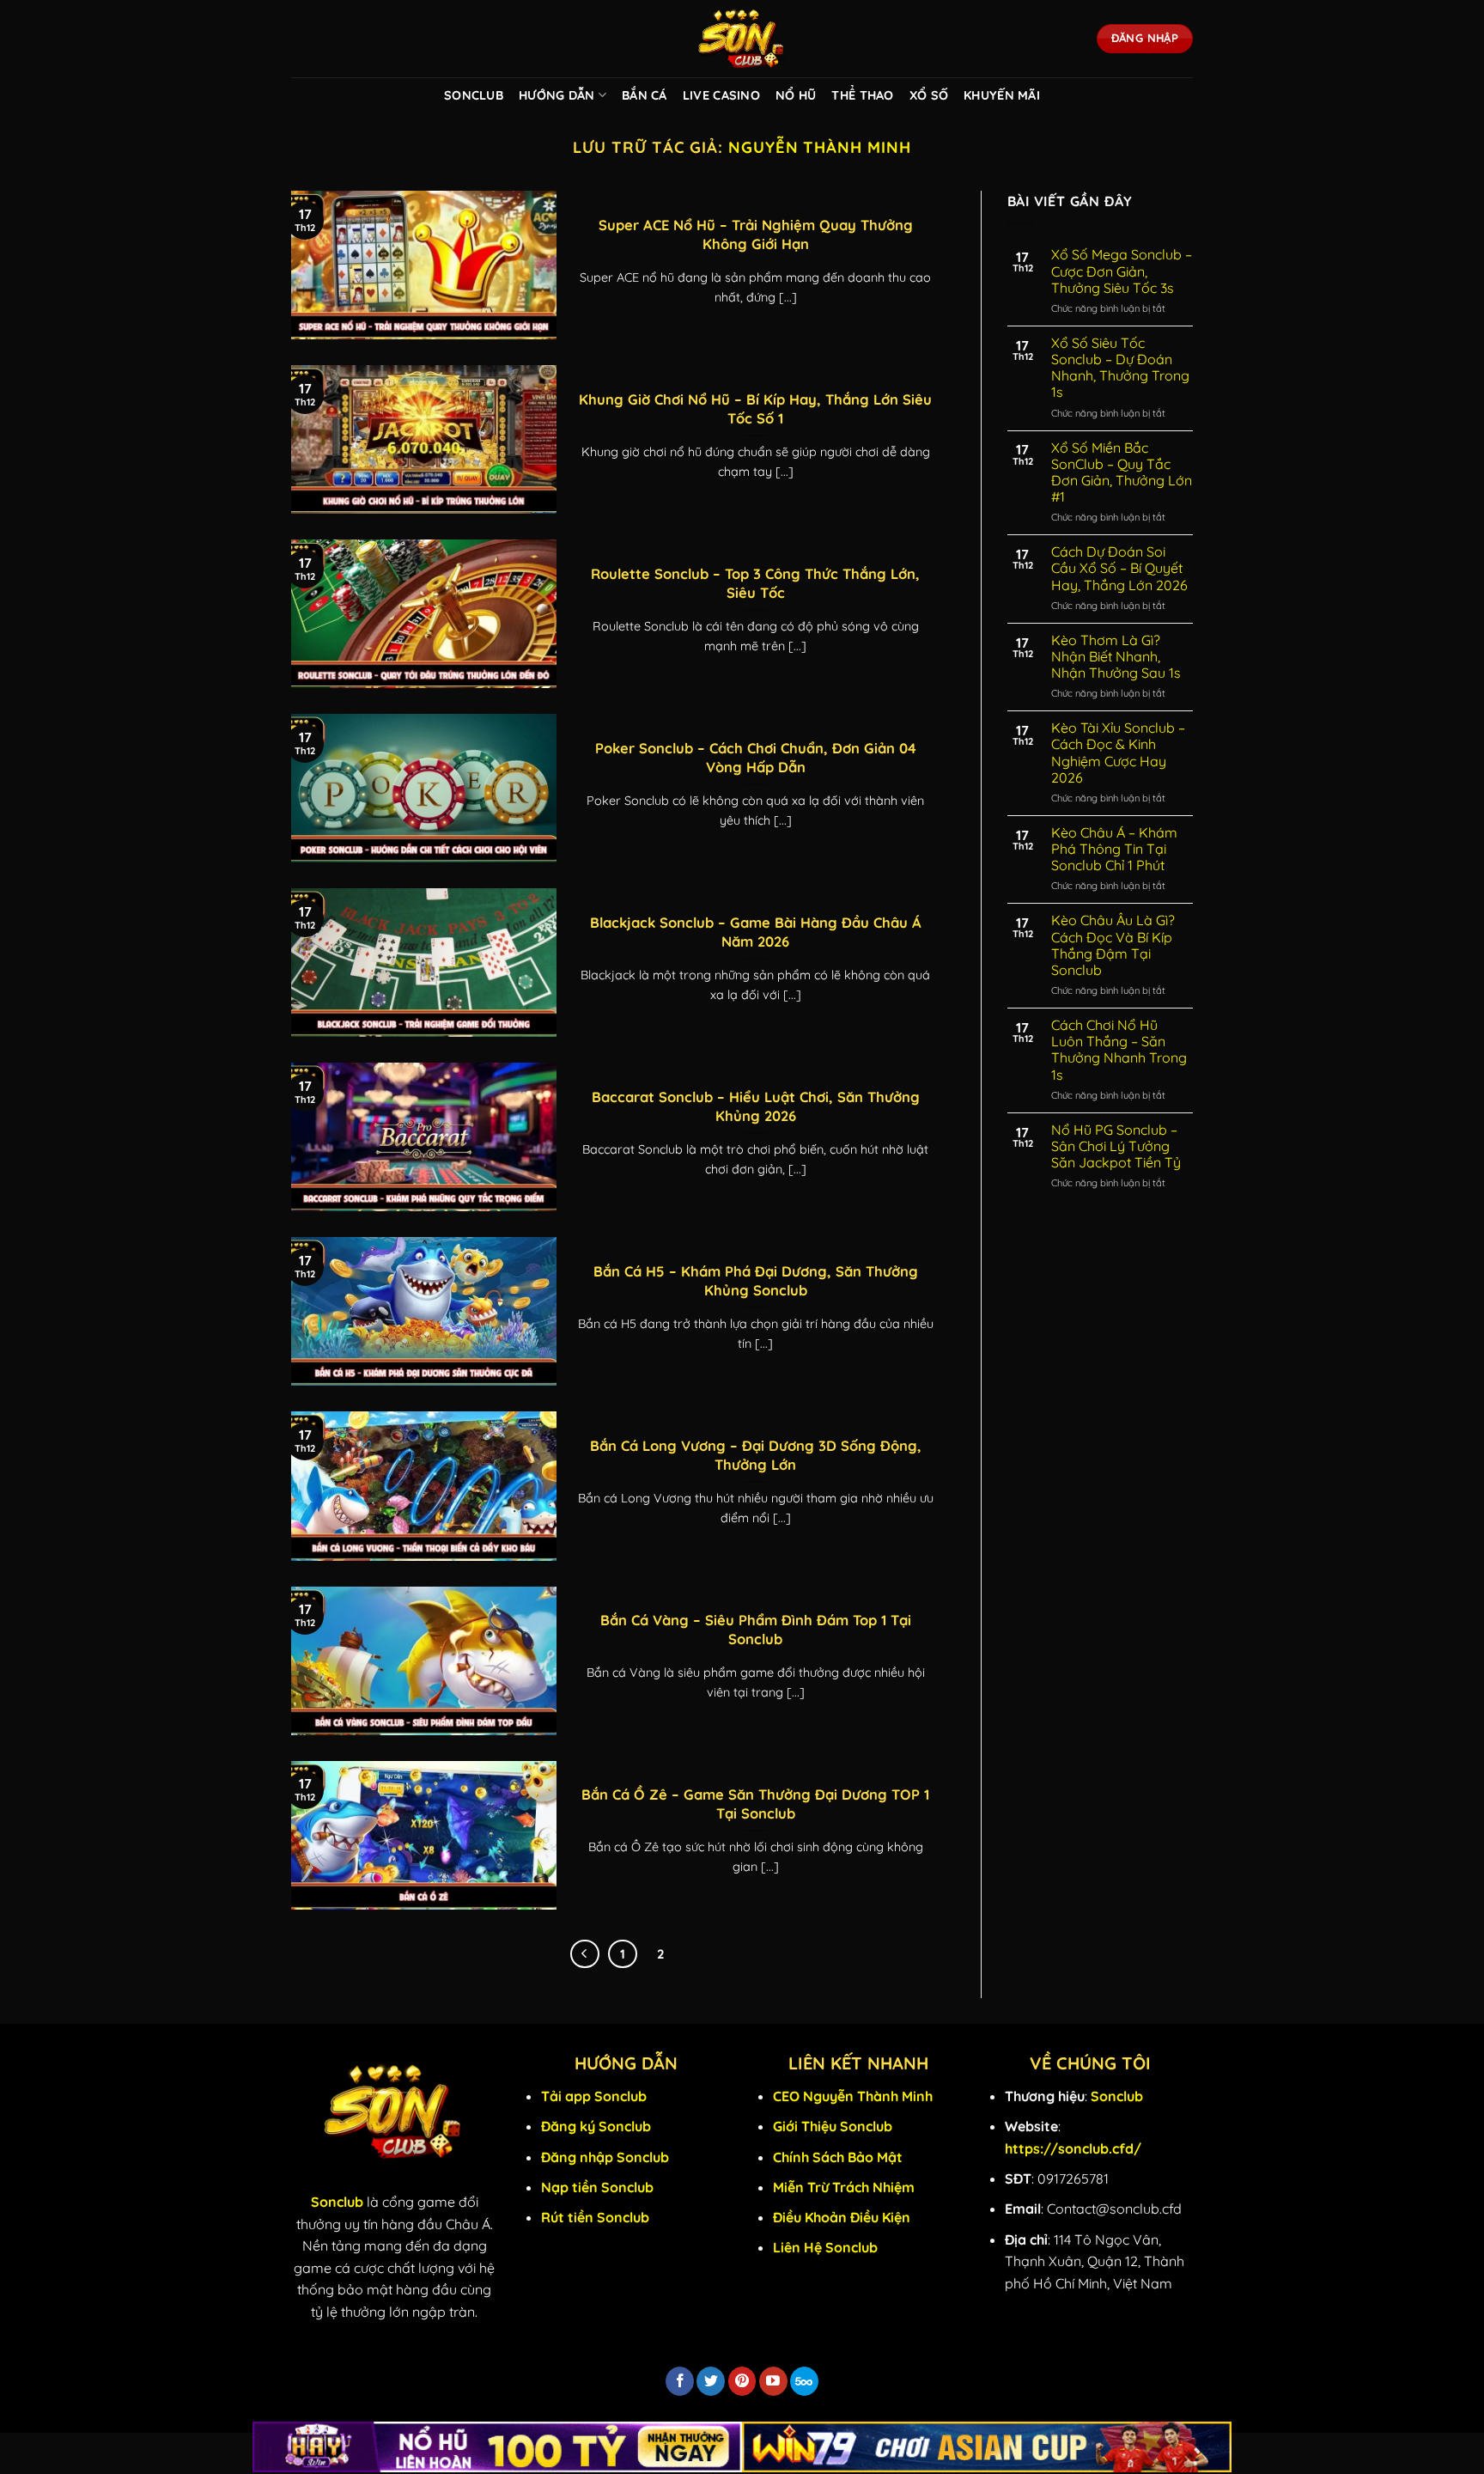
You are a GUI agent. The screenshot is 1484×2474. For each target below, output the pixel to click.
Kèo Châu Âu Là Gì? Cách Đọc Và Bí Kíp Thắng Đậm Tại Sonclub (1113, 945)
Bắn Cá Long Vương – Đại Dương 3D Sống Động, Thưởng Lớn (756, 1455)
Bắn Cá (645, 95)
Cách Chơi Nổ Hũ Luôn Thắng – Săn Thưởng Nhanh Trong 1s (1119, 1050)
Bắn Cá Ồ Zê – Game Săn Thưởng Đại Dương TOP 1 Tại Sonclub (755, 1804)
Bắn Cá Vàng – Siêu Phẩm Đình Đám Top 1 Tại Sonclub (756, 1629)
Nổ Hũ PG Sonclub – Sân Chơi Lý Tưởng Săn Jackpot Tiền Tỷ (1116, 1146)
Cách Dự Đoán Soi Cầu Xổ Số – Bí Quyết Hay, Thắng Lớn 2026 (1119, 568)
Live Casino (721, 95)
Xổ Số (929, 95)
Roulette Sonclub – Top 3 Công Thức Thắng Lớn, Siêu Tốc (755, 583)
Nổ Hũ (796, 95)
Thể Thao (862, 95)
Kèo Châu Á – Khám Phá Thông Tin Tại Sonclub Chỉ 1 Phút (1114, 849)
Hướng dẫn (557, 95)
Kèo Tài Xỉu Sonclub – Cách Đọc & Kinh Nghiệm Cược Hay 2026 (1118, 753)
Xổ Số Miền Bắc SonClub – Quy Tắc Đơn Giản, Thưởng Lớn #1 (1122, 473)
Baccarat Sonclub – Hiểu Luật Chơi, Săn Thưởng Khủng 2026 (756, 1106)
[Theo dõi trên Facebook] (680, 2381)
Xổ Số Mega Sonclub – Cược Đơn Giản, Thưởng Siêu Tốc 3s (1122, 271)
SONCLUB (474, 95)
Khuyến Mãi (1002, 95)
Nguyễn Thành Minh (820, 147)
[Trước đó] (585, 1954)
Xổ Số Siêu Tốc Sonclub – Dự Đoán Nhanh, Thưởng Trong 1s (1120, 368)
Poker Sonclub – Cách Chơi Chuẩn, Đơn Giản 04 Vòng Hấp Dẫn (756, 757)
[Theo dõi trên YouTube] (773, 2381)
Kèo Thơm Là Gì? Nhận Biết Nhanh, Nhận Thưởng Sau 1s (1116, 657)
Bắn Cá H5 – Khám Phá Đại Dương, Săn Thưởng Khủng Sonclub (756, 1280)
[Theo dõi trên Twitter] (711, 2381)
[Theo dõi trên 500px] (804, 2381)
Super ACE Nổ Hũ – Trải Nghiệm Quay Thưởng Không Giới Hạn (756, 234)
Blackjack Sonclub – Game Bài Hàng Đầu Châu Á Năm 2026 (756, 932)
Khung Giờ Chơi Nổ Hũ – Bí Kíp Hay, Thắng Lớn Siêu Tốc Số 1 (755, 408)
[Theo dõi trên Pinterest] (742, 2381)
